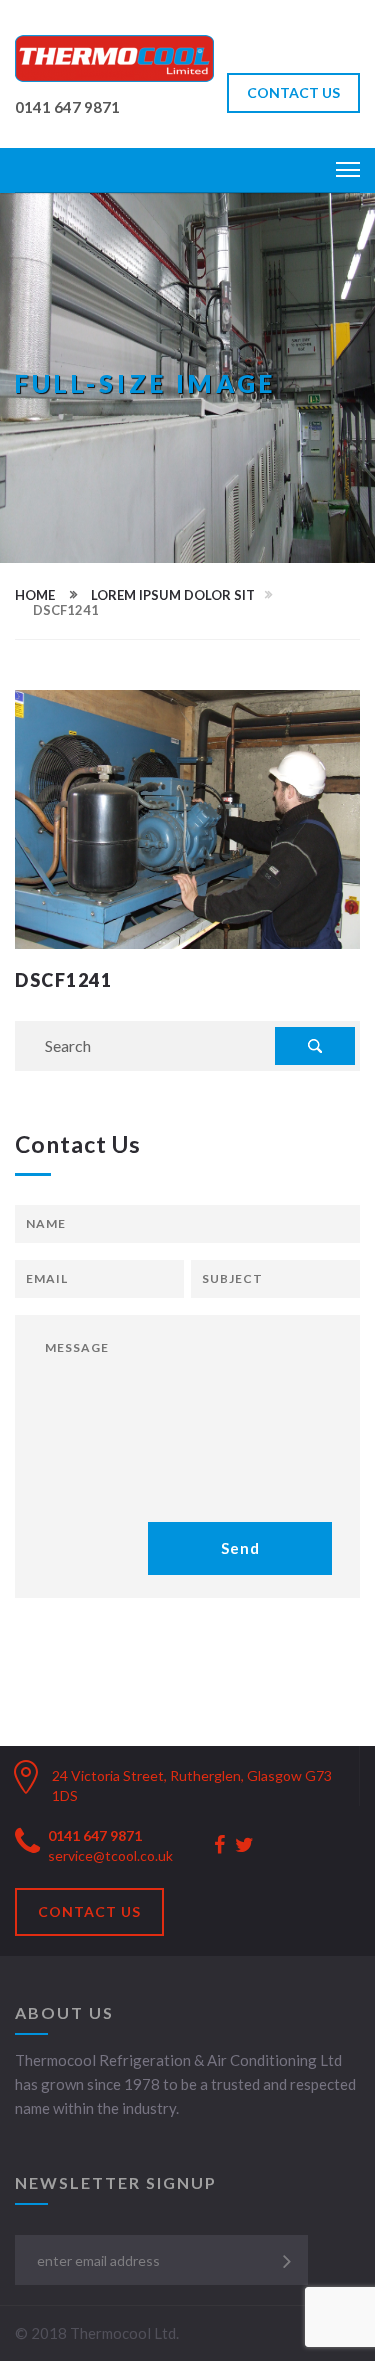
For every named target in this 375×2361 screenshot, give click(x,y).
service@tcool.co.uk (110, 1855)
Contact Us (89, 1911)
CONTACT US (293, 92)
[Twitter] (244, 1845)
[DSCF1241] (187, 817)
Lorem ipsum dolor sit (173, 595)
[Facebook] (219, 1845)
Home (35, 595)
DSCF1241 (63, 980)
